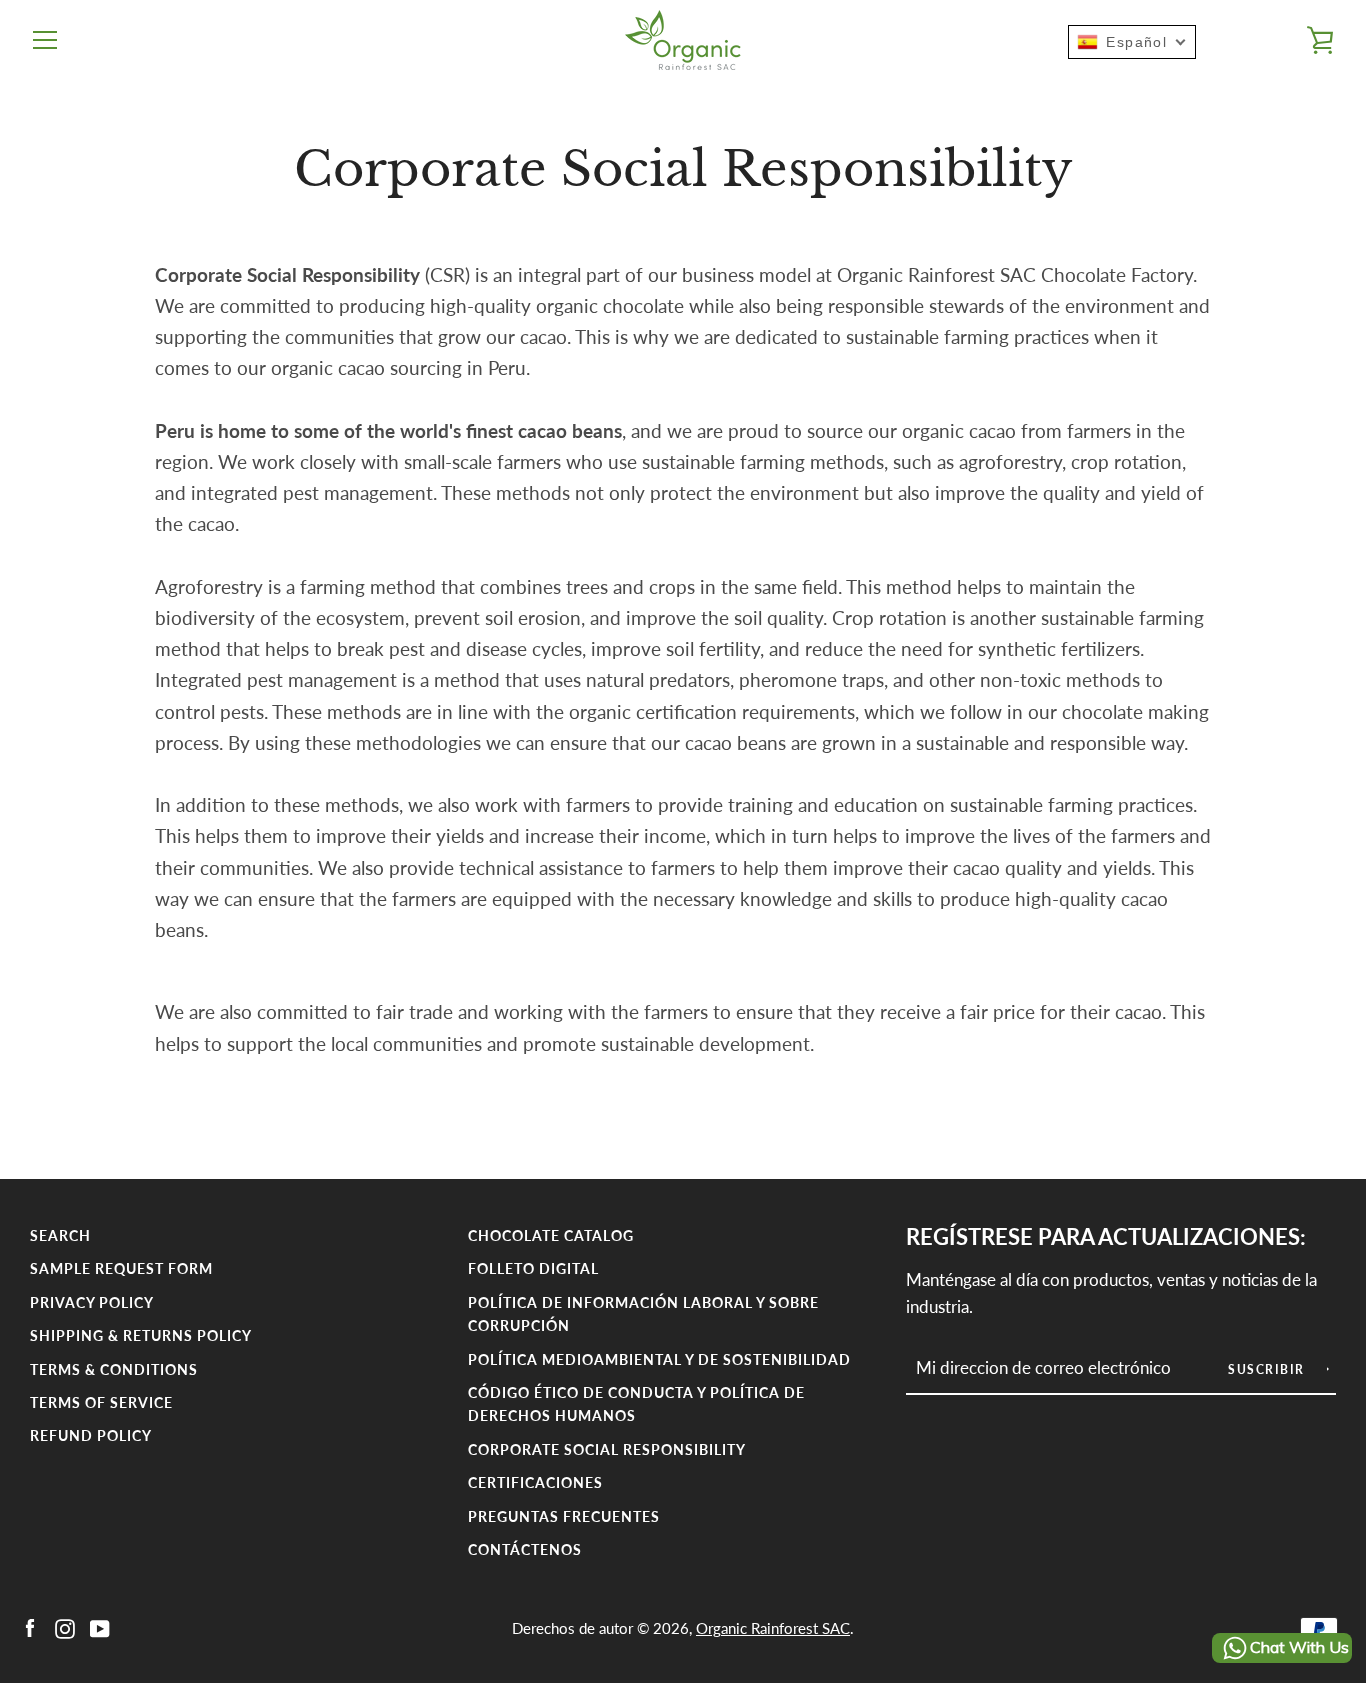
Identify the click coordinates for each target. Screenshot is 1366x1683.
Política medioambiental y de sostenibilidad (659, 1359)
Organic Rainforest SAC (773, 1628)
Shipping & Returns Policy (141, 1335)
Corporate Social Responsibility (607, 1449)
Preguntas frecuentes (564, 1516)
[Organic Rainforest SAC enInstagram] (65, 1626)
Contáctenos (525, 1549)
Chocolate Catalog (551, 1235)
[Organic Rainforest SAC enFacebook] (30, 1626)
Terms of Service (101, 1402)
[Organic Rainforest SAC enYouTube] (100, 1626)
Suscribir (1268, 1369)
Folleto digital (533, 1268)
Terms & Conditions (114, 1369)
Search (60, 1235)
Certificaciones (535, 1482)
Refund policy (91, 1435)
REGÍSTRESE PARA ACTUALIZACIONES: (1106, 1237)
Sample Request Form (121, 1268)
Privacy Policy (92, 1302)
